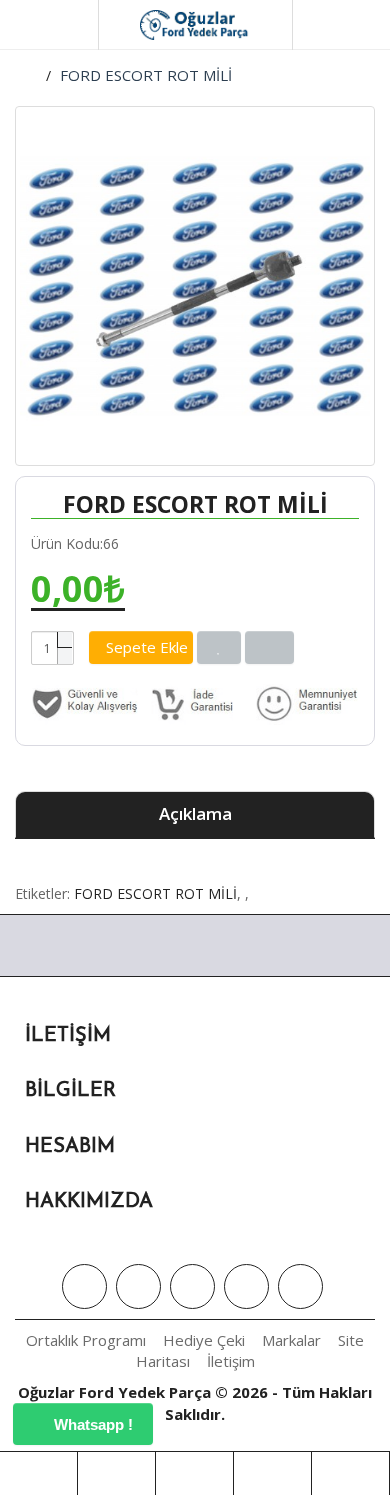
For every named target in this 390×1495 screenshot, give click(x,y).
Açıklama (195, 813)
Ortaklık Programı (86, 1340)
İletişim (231, 1361)
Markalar (291, 1340)
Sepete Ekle (147, 647)
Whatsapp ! (91, 1424)
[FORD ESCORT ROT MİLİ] (195, 286)
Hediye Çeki (204, 1340)
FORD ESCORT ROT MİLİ (146, 75)
